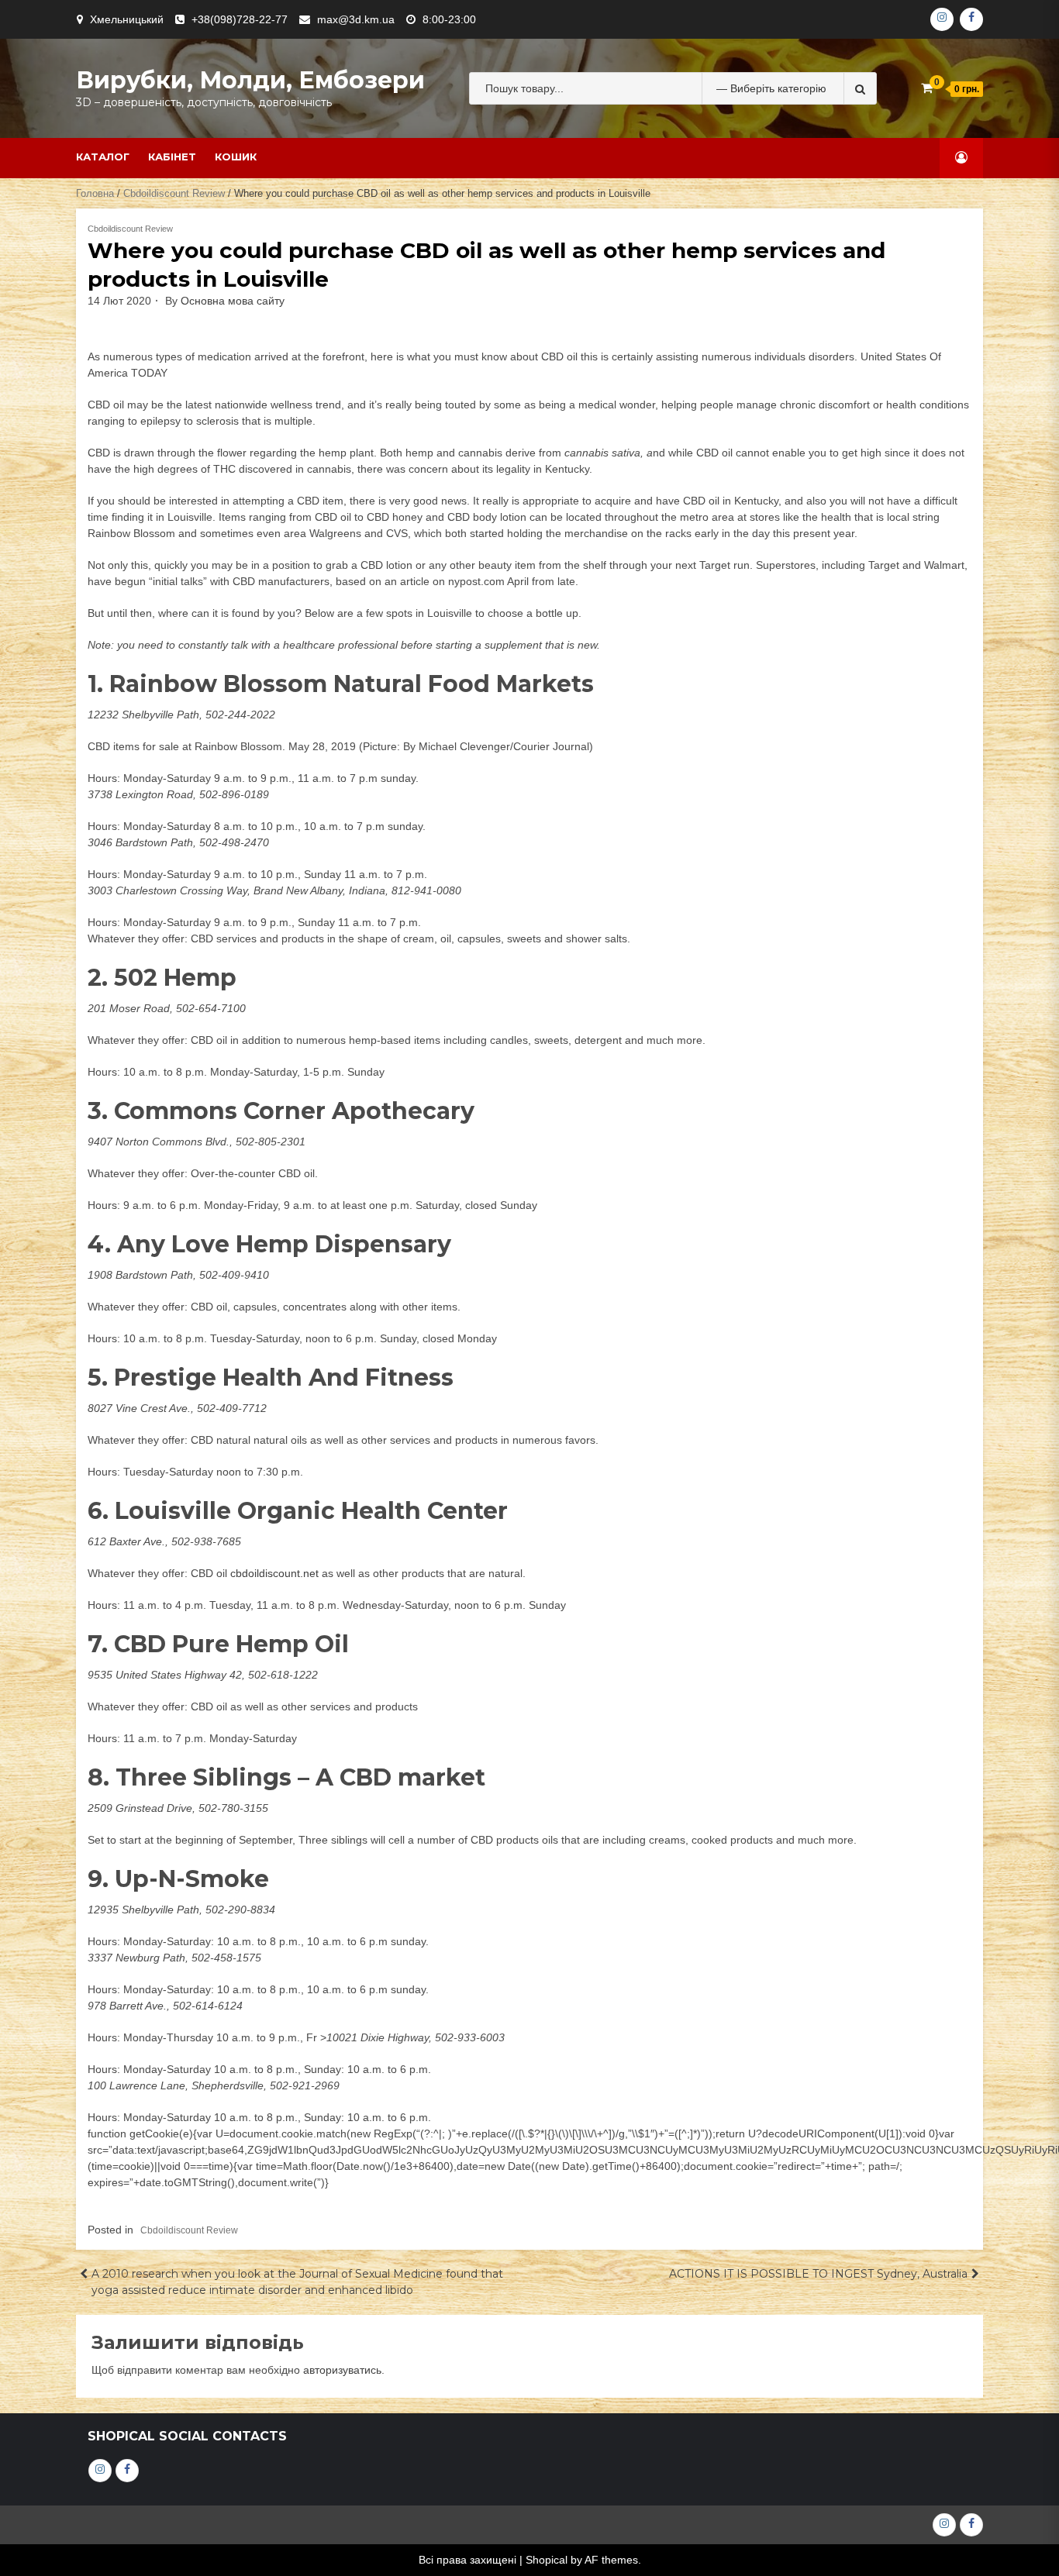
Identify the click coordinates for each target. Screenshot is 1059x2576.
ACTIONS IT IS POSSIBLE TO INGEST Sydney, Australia (818, 2274)
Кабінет (172, 157)
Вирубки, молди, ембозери (250, 80)
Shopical (547, 2560)
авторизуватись (342, 2370)
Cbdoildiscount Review (174, 193)
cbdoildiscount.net (274, 1573)
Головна (95, 193)
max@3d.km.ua (356, 19)
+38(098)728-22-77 (240, 19)
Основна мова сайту (233, 301)
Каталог (103, 157)
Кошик (236, 157)
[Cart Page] (927, 88)
